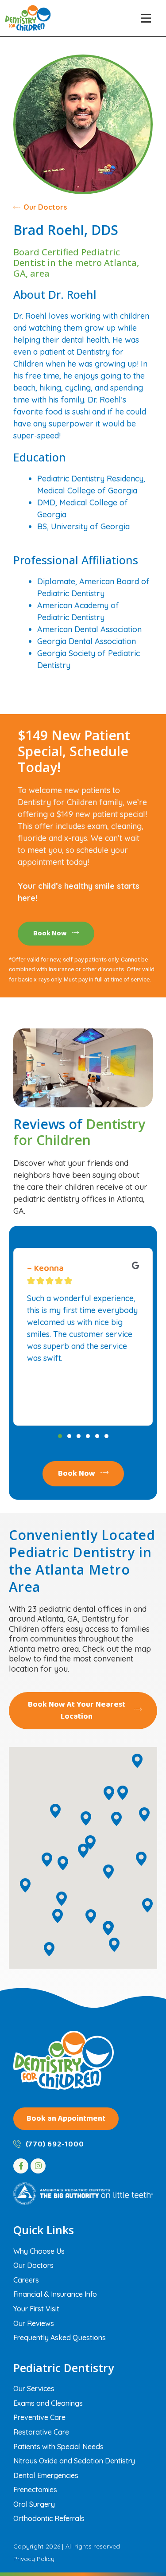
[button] (146, 18)
